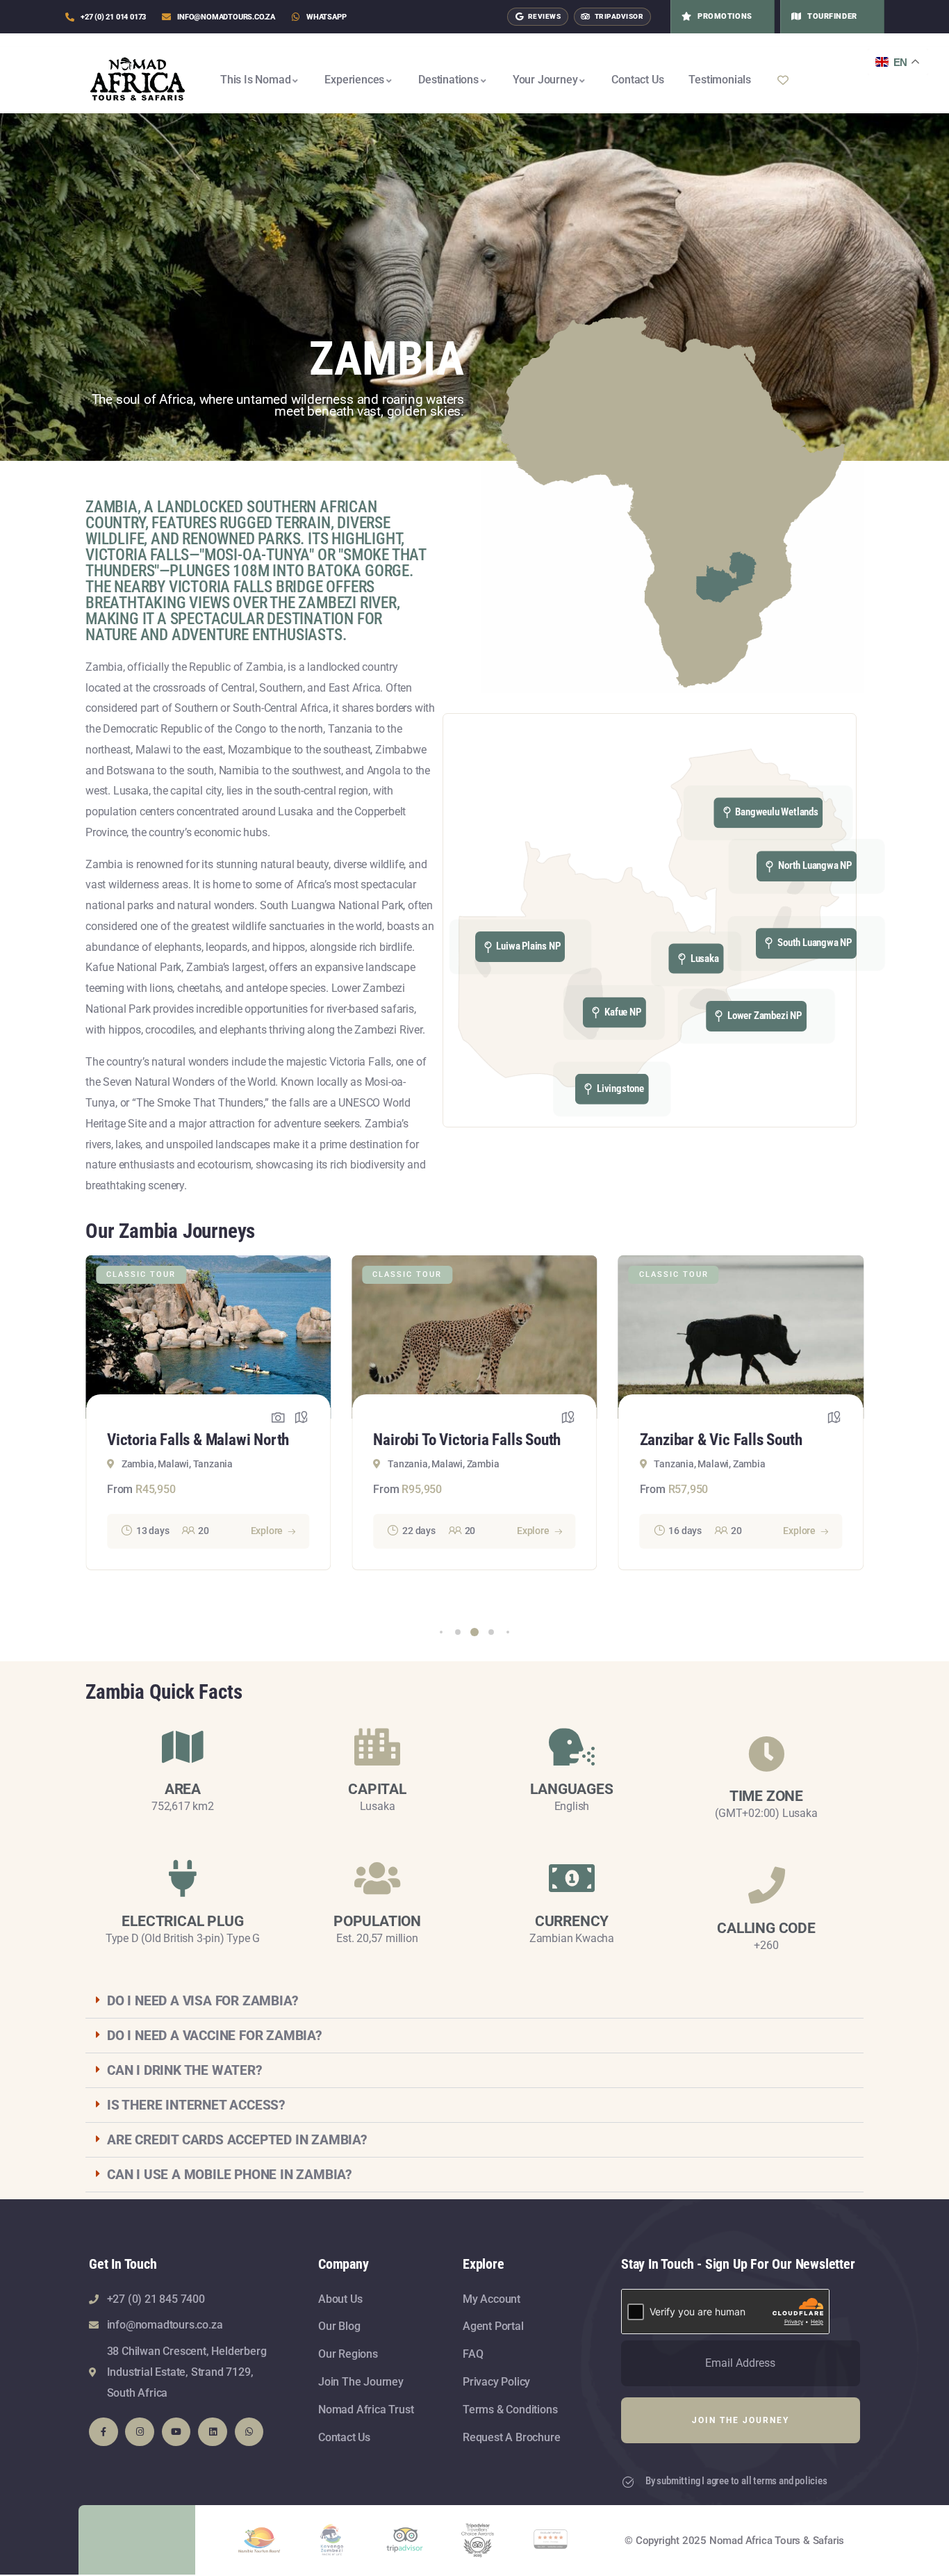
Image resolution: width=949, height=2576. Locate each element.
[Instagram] (140, 2432)
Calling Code (766, 1928)
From (120, 1489)
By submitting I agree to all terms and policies (736, 2481)
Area (183, 1789)
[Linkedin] (213, 2432)
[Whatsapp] (249, 2432)
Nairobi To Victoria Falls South (201, 1440)
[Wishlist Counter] (816, 80)
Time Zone (766, 1796)
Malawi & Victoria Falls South (731, 1440)
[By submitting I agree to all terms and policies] (628, 2482)
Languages (571, 1789)
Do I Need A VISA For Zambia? (203, 2001)
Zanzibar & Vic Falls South (454, 1440)
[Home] (138, 80)
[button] (441, 1632)
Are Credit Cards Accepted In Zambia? (237, 2140)
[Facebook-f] (104, 2432)
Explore (267, 1531)
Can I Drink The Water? (185, 2070)
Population (377, 1921)
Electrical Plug (182, 1921)
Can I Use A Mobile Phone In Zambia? (230, 2175)
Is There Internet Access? (196, 2105)
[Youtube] (176, 2432)
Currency (572, 1921)
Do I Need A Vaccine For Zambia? (215, 2036)
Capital (377, 1789)
